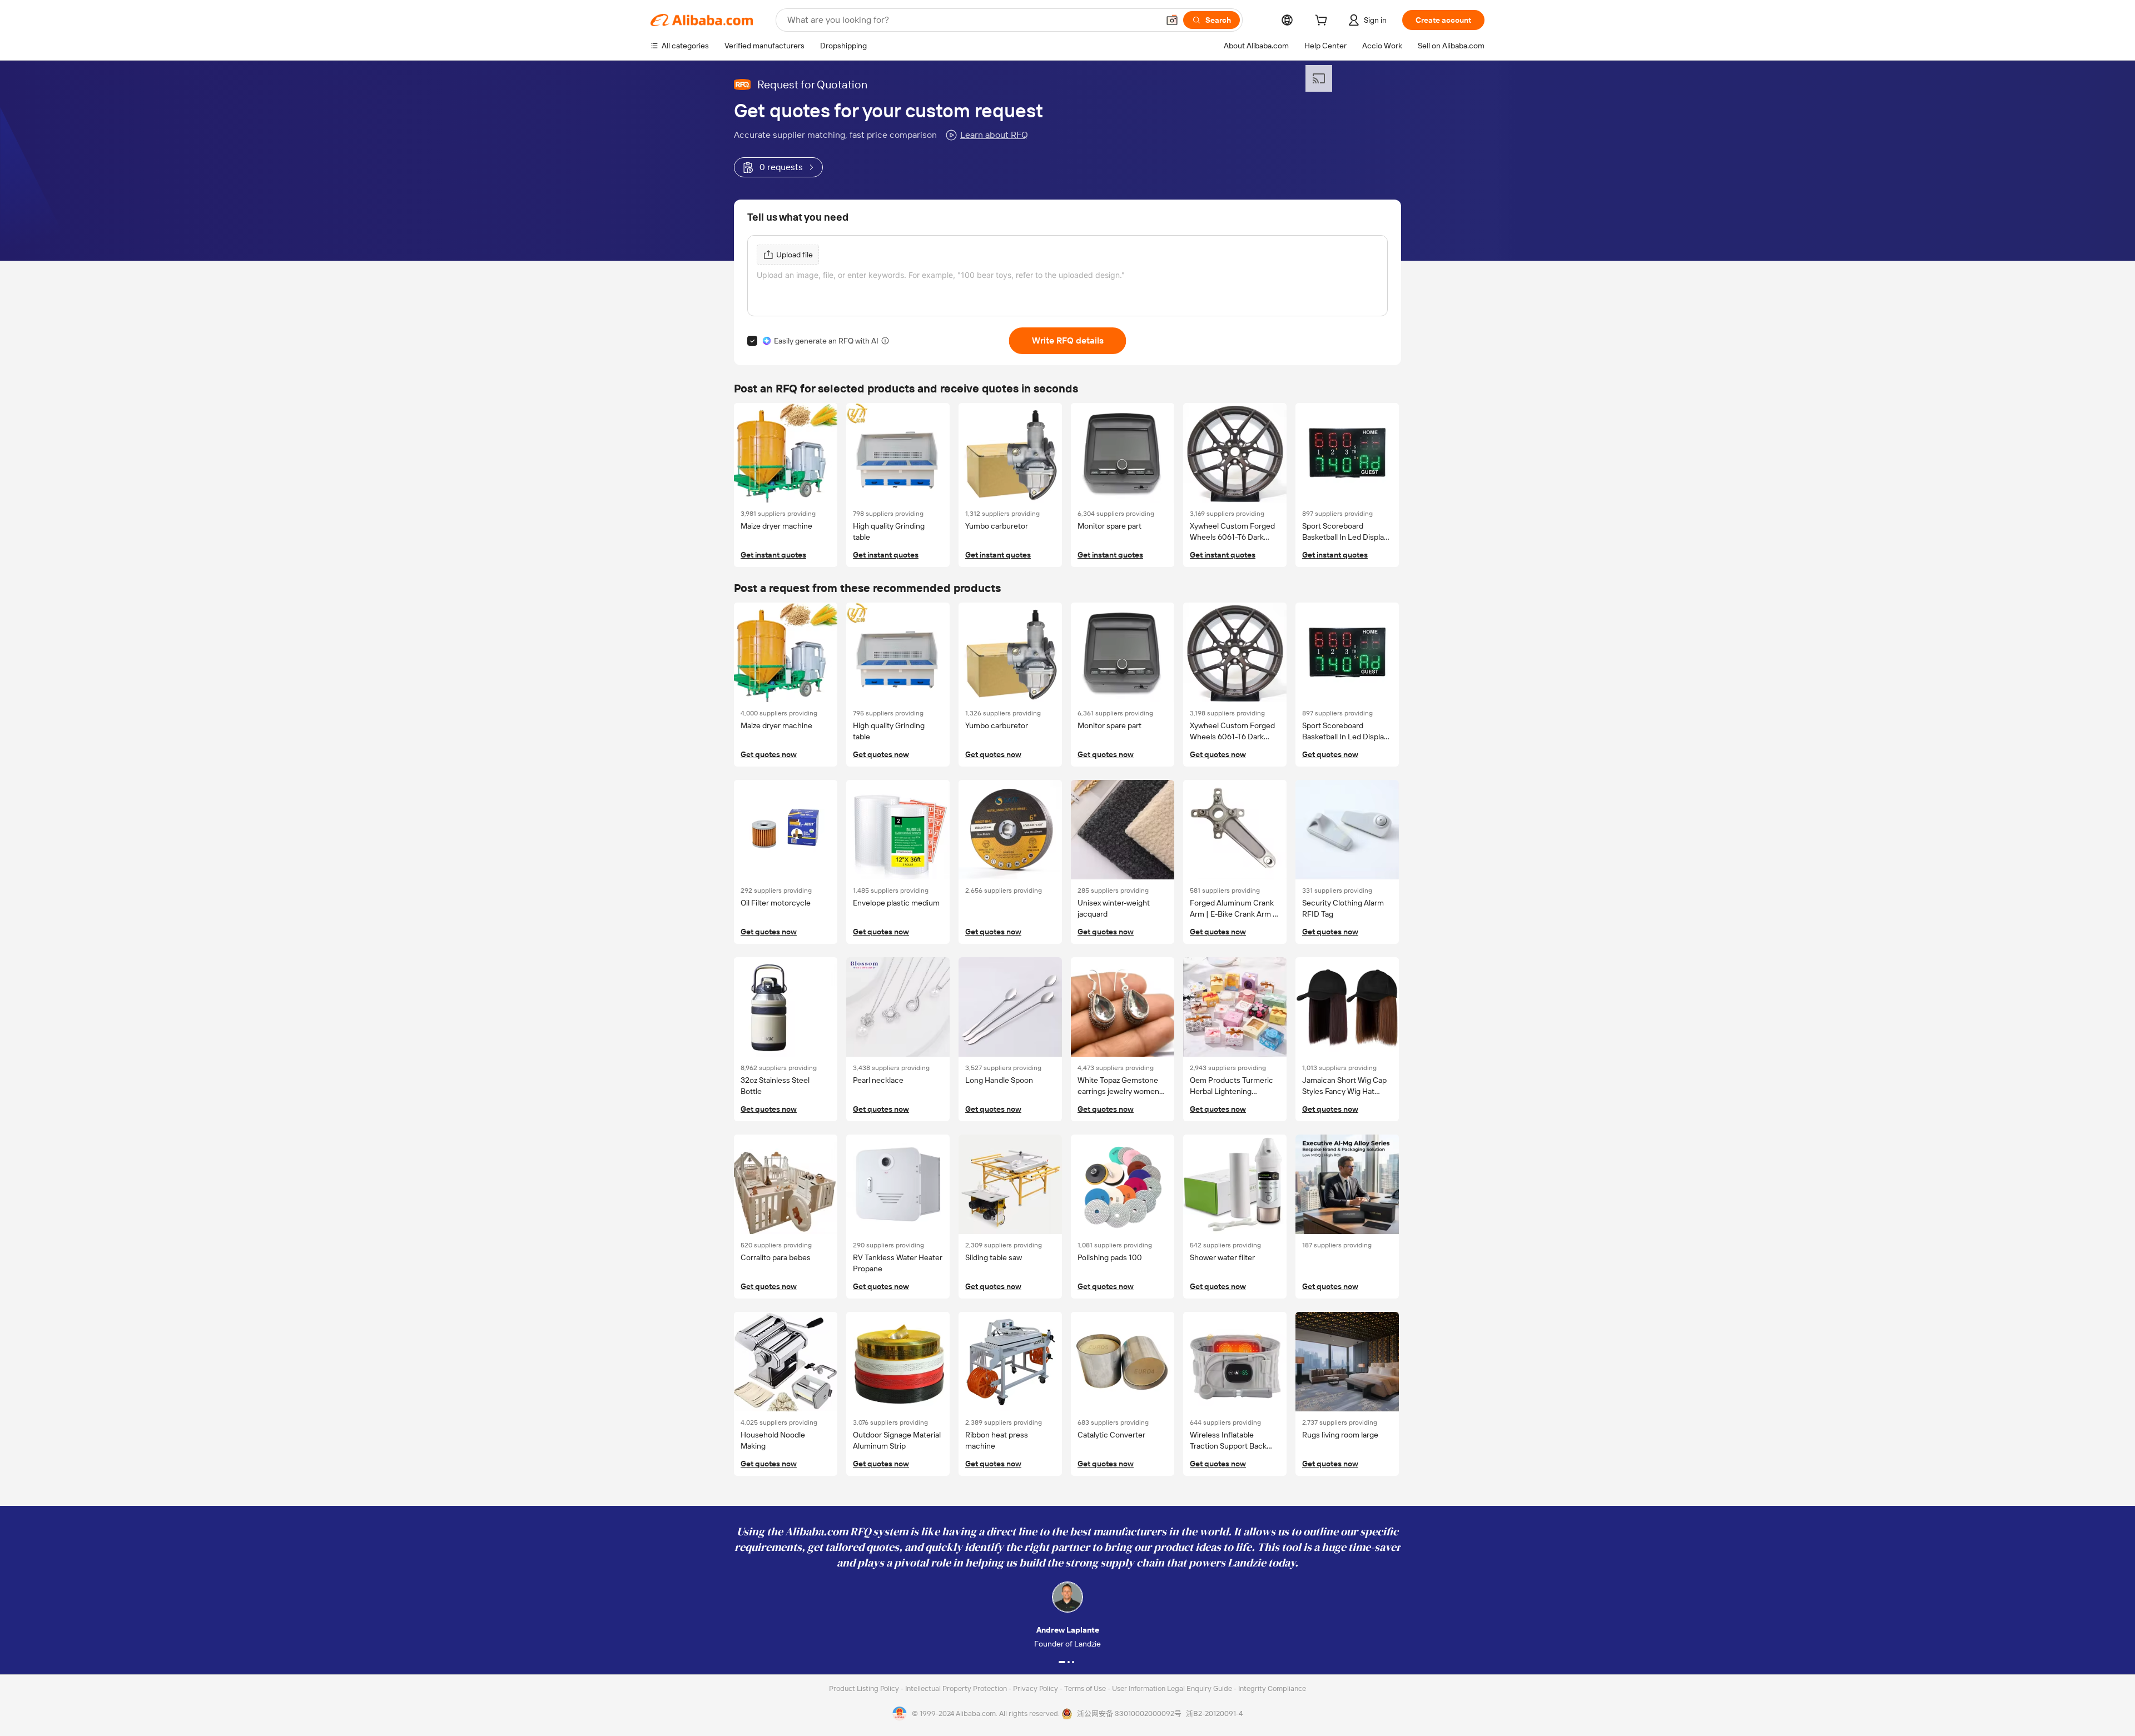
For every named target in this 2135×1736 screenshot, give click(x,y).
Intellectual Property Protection (957, 1688)
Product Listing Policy (865, 1688)
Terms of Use (1086, 1688)
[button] (1172, 20)
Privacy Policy (1036, 1688)
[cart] (1323, 22)
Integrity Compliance (1272, 1688)
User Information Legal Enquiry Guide (1172, 1688)
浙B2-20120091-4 (1214, 1713)
